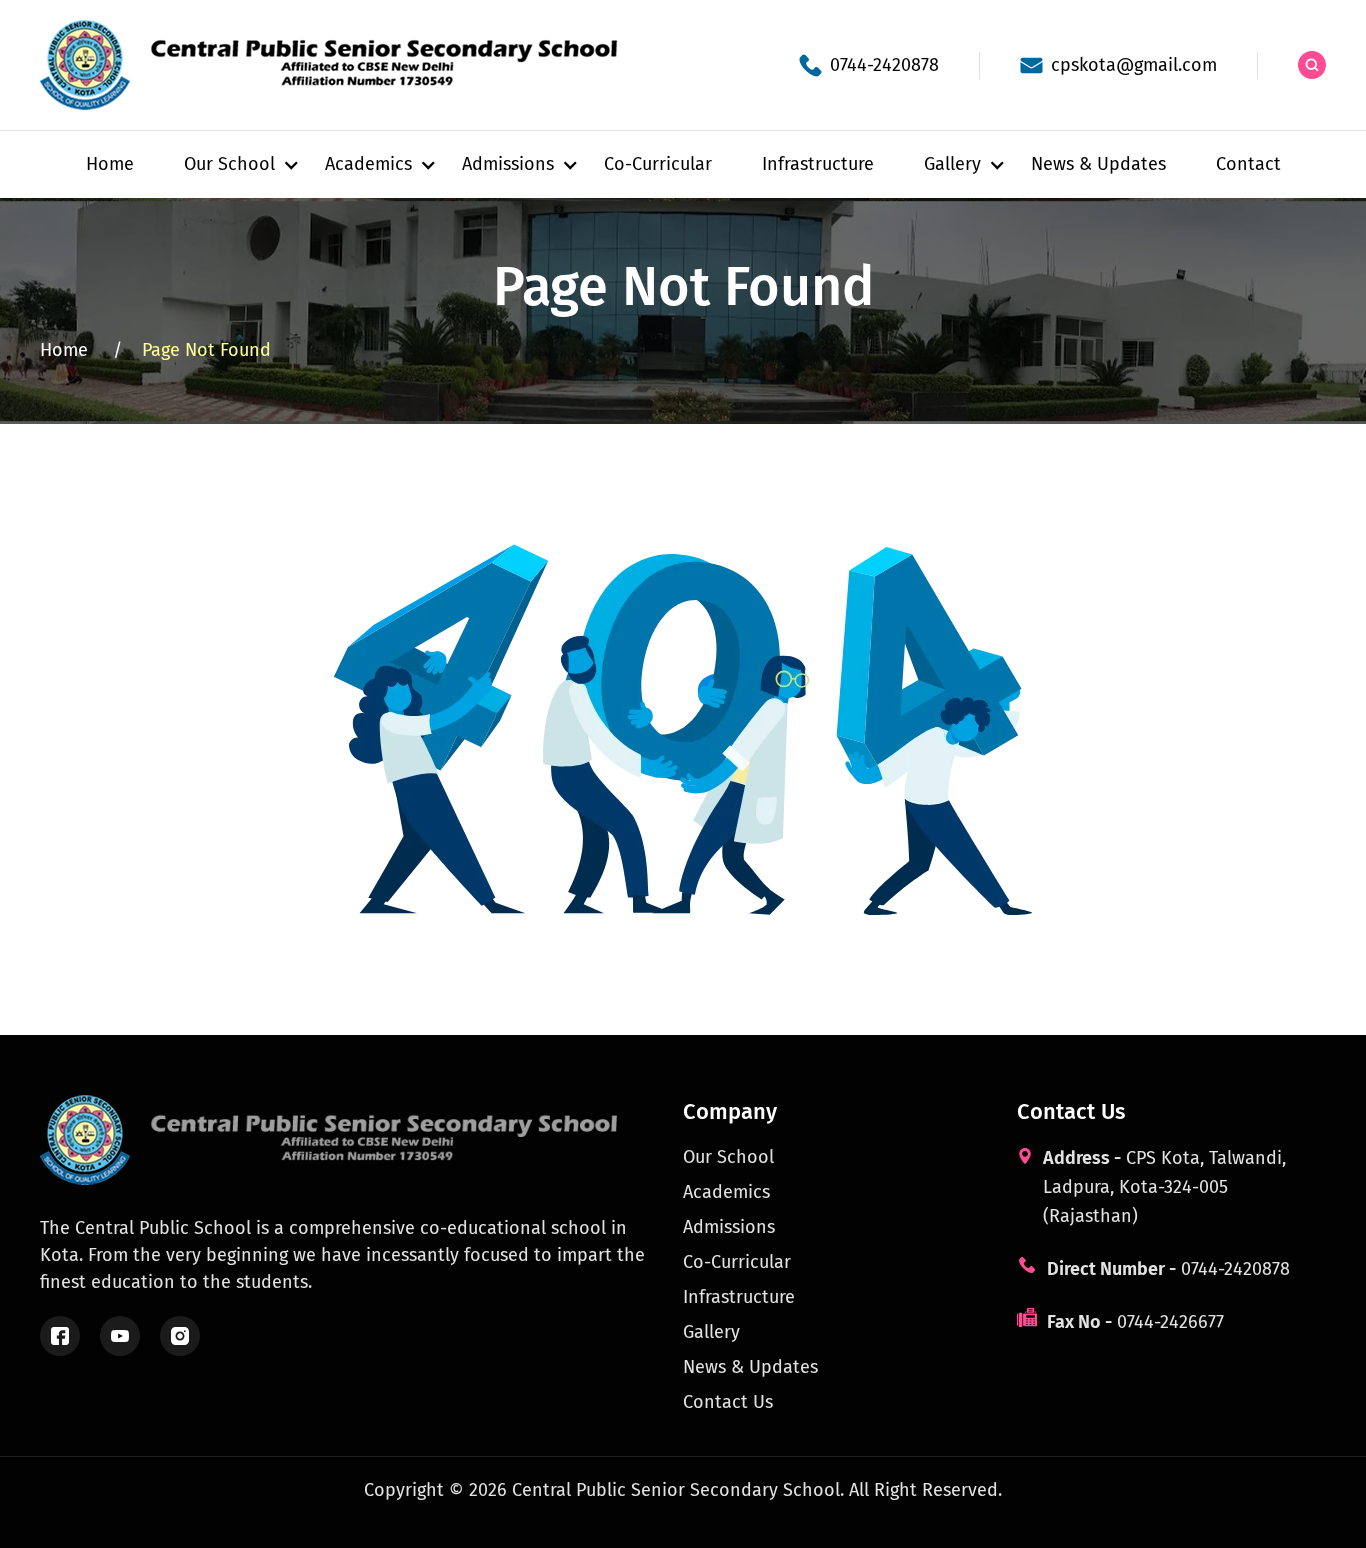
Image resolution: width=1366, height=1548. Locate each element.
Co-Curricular (658, 164)
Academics (726, 1192)
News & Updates (1098, 164)
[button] (229, 164)
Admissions (729, 1227)
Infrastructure (818, 164)
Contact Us (728, 1402)
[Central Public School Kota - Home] (340, 65)
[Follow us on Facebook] (60, 1336)
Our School (728, 1157)
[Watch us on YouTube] (120, 1336)
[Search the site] (1312, 65)
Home (110, 164)
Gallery (711, 1332)
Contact (1248, 164)
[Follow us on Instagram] (180, 1336)
